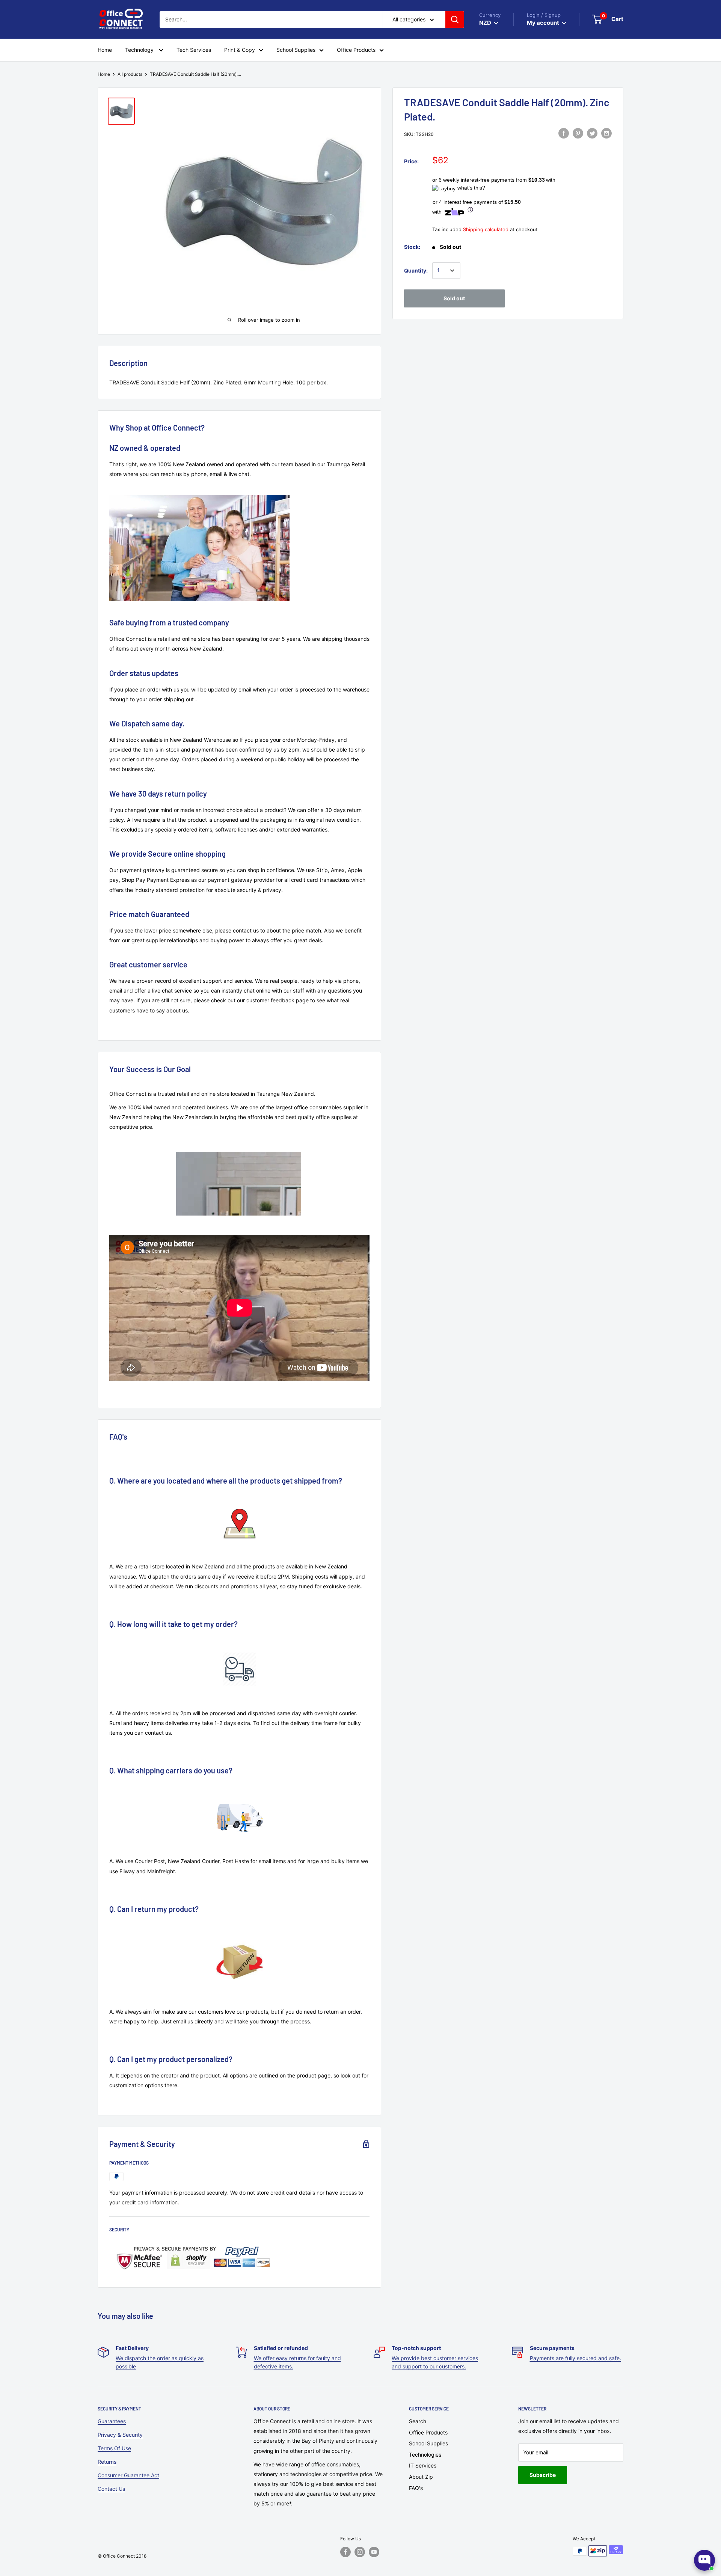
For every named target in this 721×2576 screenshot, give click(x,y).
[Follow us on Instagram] (360, 2552)
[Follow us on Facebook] (345, 2552)
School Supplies (428, 2443)
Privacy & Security (120, 2435)
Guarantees (112, 2421)
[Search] (455, 20)
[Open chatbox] (704, 2560)
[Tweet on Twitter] (592, 133)
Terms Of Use (114, 2448)
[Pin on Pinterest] (578, 133)
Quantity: (416, 270)
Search (418, 2421)
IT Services (423, 2465)
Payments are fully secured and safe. (575, 2358)
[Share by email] (606, 133)
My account (544, 23)
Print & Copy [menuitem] (240, 50)
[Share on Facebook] (564, 133)
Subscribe (543, 2475)
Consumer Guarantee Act (128, 2475)
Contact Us (111, 2489)
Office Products (428, 2432)
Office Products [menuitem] (356, 50)
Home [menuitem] (105, 50)
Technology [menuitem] (140, 50)
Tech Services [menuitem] (194, 50)
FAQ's (416, 2488)
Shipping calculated (486, 229)
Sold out (454, 298)
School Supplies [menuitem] (296, 50)
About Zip (421, 2477)
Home (104, 74)
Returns (107, 2462)
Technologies (425, 2455)
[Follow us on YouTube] (374, 2552)
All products (130, 74)
